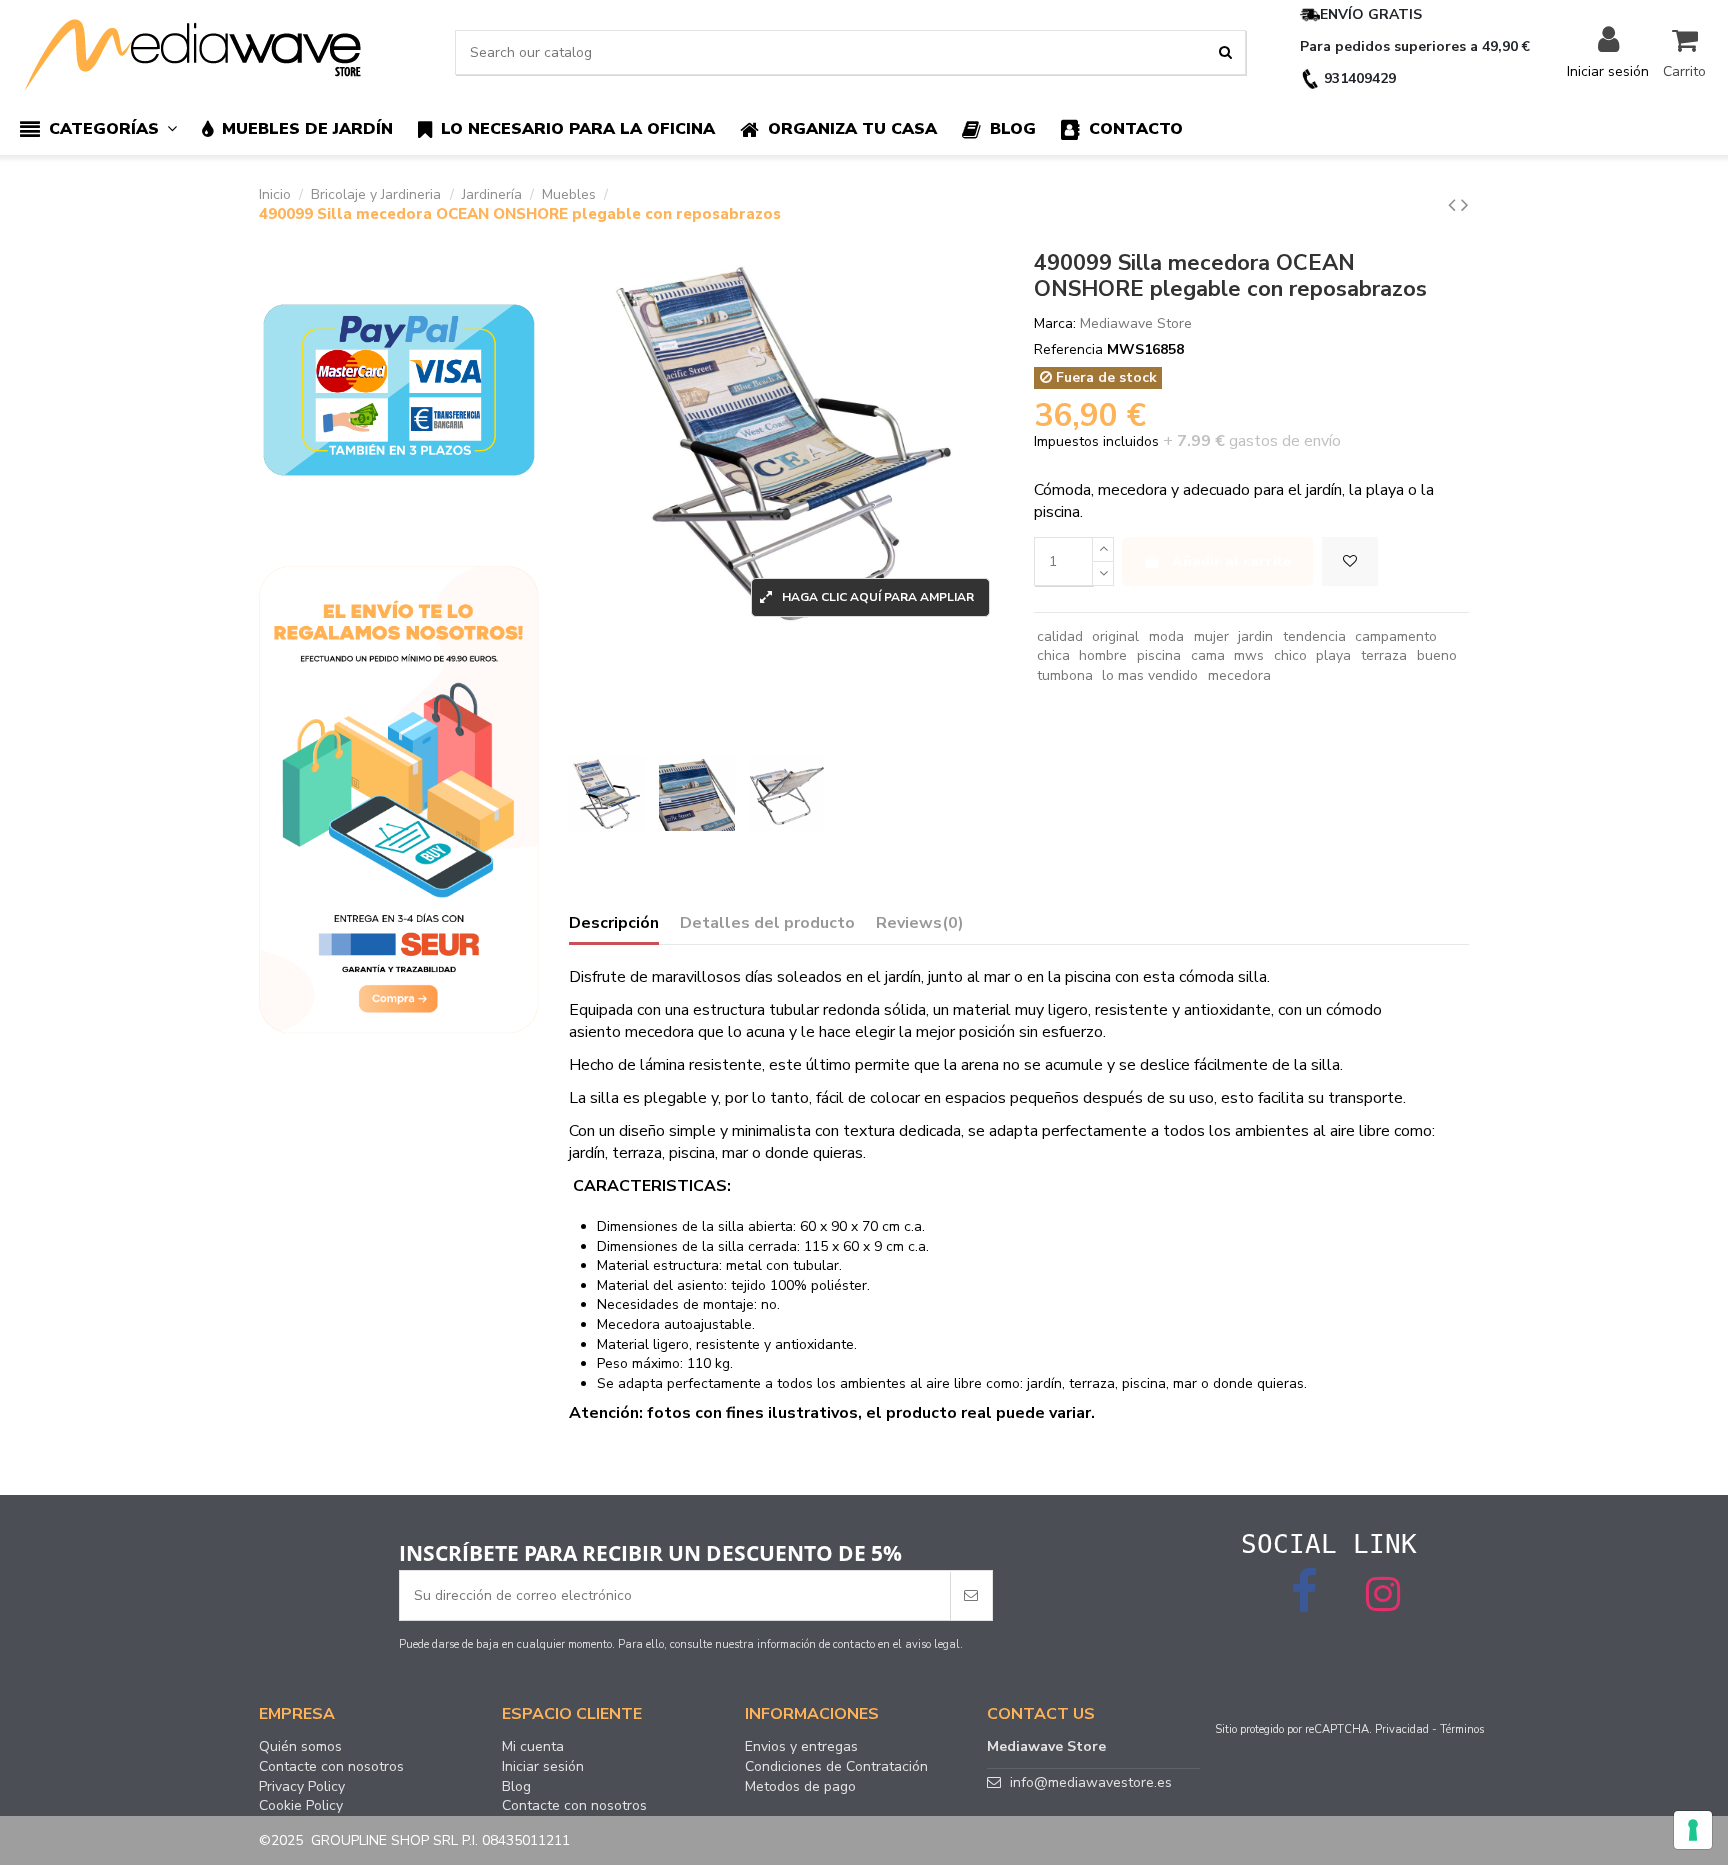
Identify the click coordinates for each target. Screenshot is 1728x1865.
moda (1166, 636)
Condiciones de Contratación (836, 1767)
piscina (1159, 655)
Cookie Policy (301, 1806)
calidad (1060, 636)
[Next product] (1465, 205)
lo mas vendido (1150, 675)
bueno (1437, 655)
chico (1290, 655)
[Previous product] (1454, 205)
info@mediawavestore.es (1091, 1782)
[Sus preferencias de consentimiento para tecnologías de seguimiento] (1693, 1830)
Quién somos (300, 1747)
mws (1249, 655)
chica (1053, 655)
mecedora (1239, 675)
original (1115, 636)
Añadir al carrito (1232, 561)
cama (1208, 655)
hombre (1103, 655)
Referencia (1068, 349)
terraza (1384, 655)
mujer (1211, 636)
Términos (1462, 1729)
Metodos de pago (800, 1787)
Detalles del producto (767, 924)
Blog (516, 1787)
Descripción (614, 924)
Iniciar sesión (543, 1767)
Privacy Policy (302, 1787)
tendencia (1314, 636)
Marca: (1055, 323)
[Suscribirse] (971, 1595)
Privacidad (1402, 1729)
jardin (1255, 636)
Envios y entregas (801, 1747)
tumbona (1065, 675)
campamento (1396, 636)
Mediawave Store (1136, 323)
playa (1333, 655)
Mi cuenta (533, 1747)
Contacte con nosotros (331, 1767)
